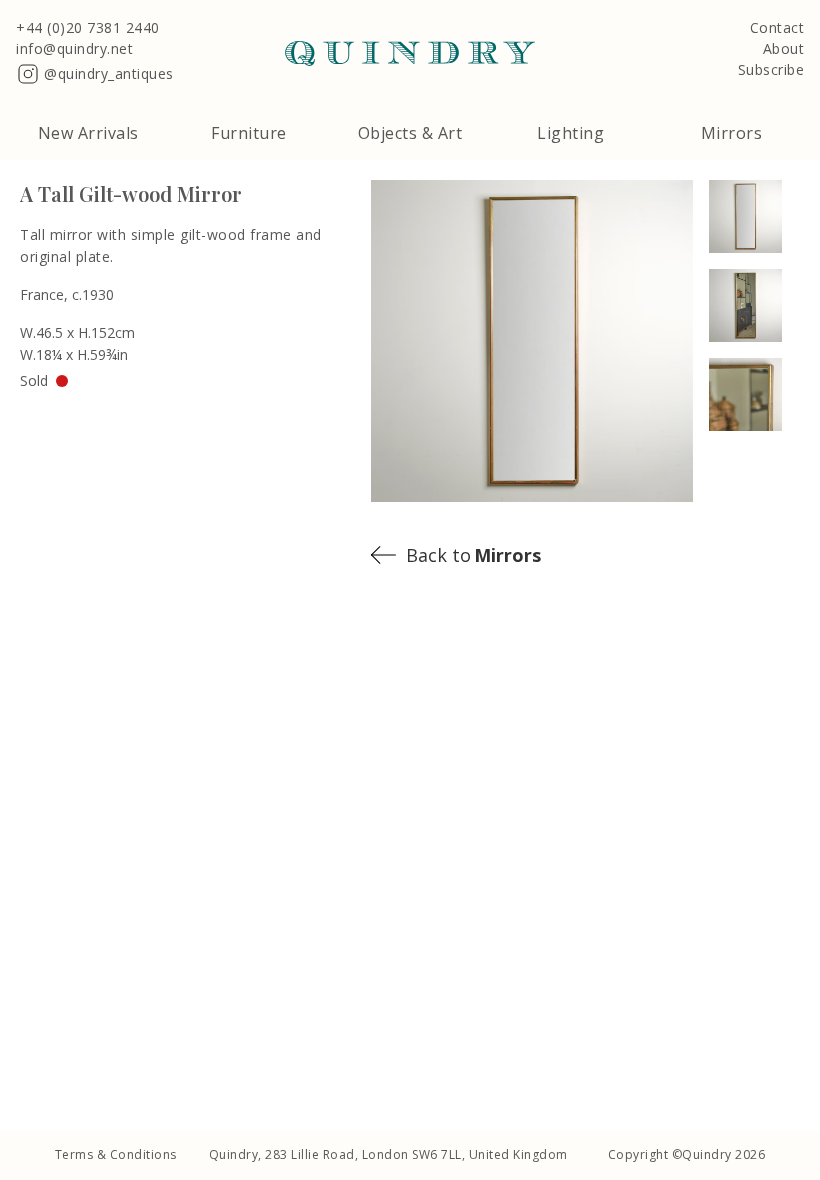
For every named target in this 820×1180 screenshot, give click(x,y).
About (784, 49)
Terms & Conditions (116, 1154)
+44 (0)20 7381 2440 (88, 28)
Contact (777, 28)
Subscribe (771, 70)
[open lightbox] (754, 216)
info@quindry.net (74, 49)
